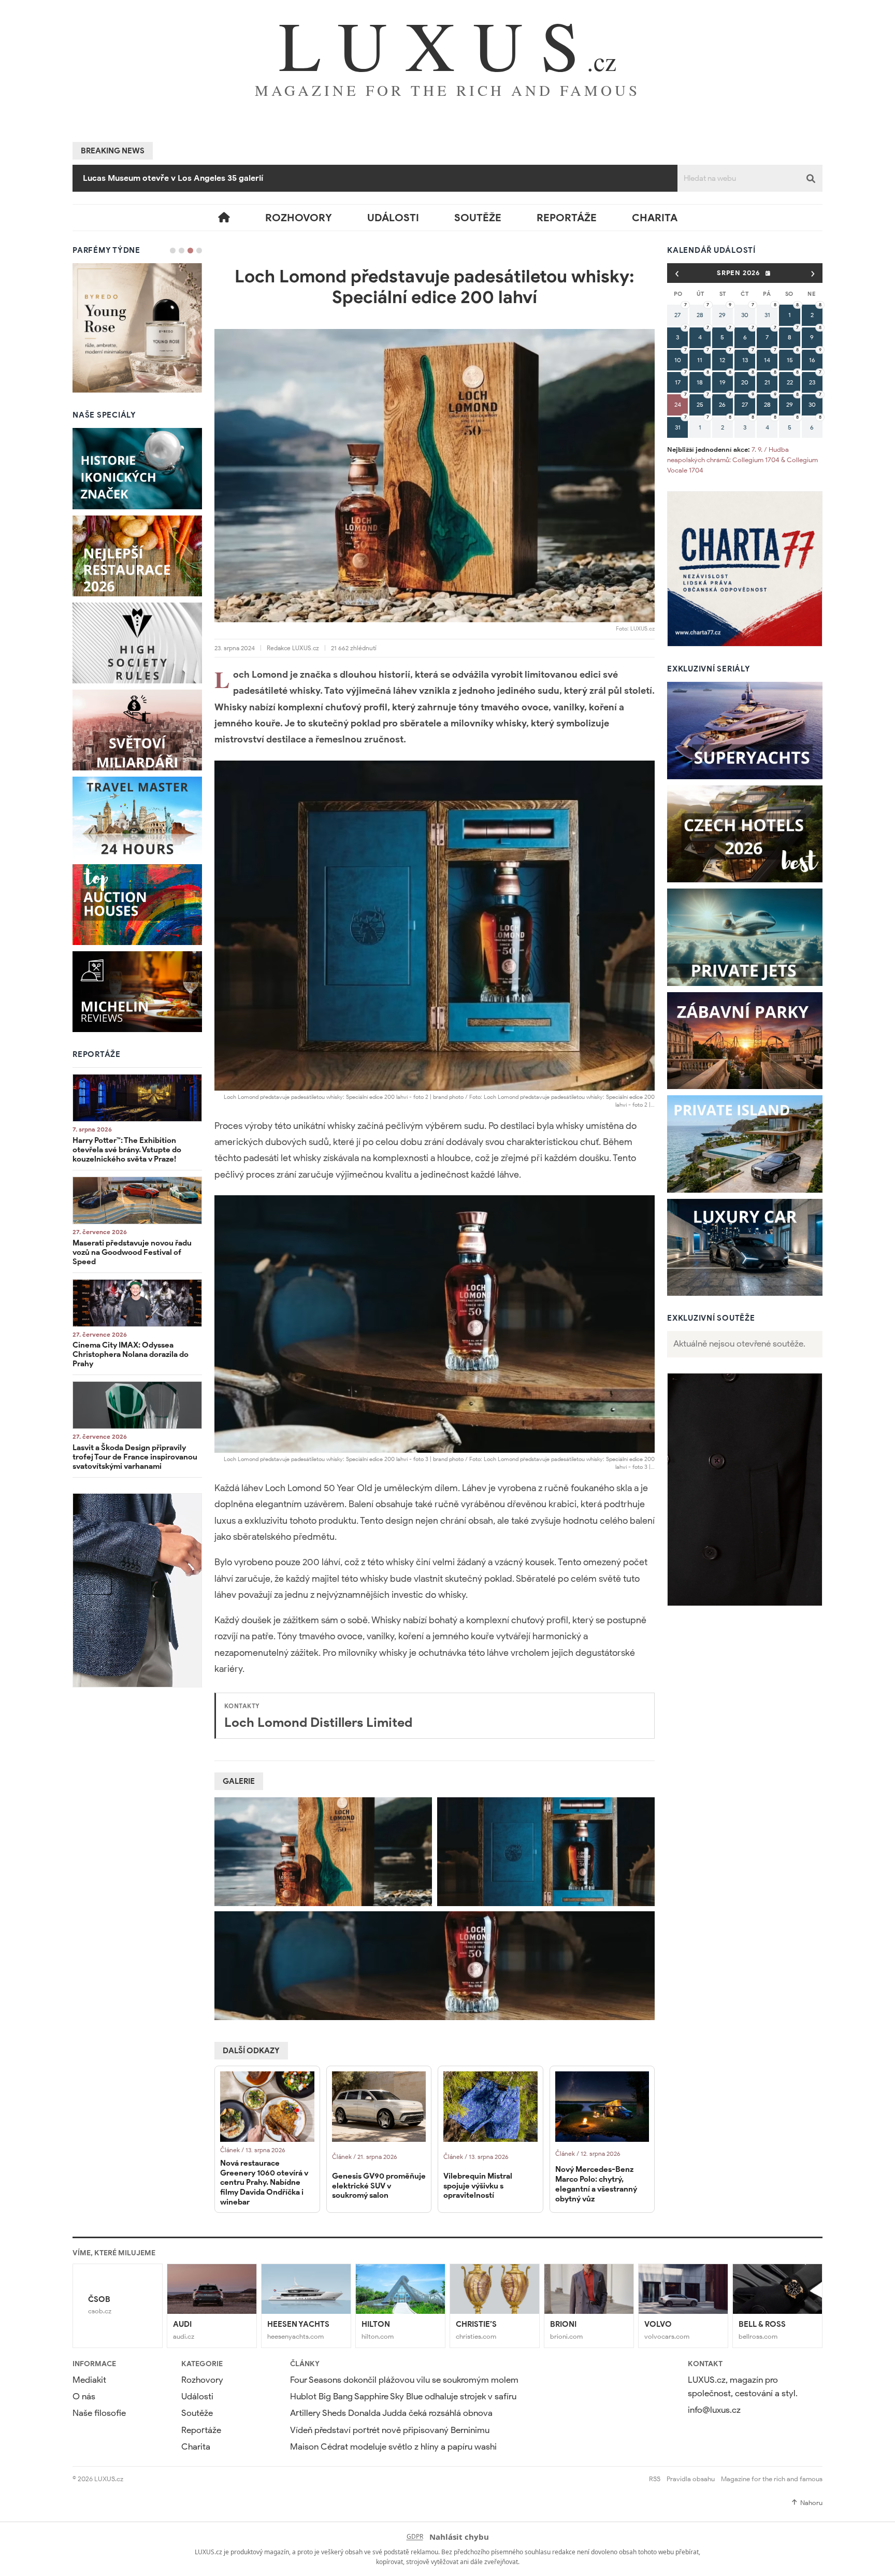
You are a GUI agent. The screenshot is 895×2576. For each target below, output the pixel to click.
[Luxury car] (745, 1248)
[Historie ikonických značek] (137, 468)
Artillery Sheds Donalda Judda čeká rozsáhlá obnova (391, 2413)
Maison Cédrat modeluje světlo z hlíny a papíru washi (393, 2447)
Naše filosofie (99, 2413)
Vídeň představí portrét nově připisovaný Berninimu (185, 178)
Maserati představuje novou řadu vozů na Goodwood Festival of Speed (132, 1252)
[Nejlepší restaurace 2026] (137, 556)
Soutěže (478, 218)
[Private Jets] (745, 937)
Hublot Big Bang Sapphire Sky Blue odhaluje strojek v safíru (403, 2396)
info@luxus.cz (714, 2410)
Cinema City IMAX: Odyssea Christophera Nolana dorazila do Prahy (131, 1354)
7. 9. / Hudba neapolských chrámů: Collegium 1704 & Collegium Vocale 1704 (742, 460)
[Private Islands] (745, 1144)
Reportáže (567, 218)
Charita (655, 218)
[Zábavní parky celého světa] (745, 1041)
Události (393, 218)
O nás (84, 2396)
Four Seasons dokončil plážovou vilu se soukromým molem (404, 2380)
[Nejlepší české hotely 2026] (745, 834)
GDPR (415, 2536)
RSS (655, 2479)
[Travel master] (137, 817)
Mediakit (89, 2380)
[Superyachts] (745, 731)
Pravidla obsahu (691, 2479)
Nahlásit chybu (459, 2537)
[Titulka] (224, 218)
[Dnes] (768, 273)
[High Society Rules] (137, 643)
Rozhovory (299, 218)
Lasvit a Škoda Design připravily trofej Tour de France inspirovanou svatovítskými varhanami (135, 1457)
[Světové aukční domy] (137, 905)
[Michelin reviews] (137, 992)
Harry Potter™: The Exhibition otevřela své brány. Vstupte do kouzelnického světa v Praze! (127, 1150)
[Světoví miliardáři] (137, 730)
